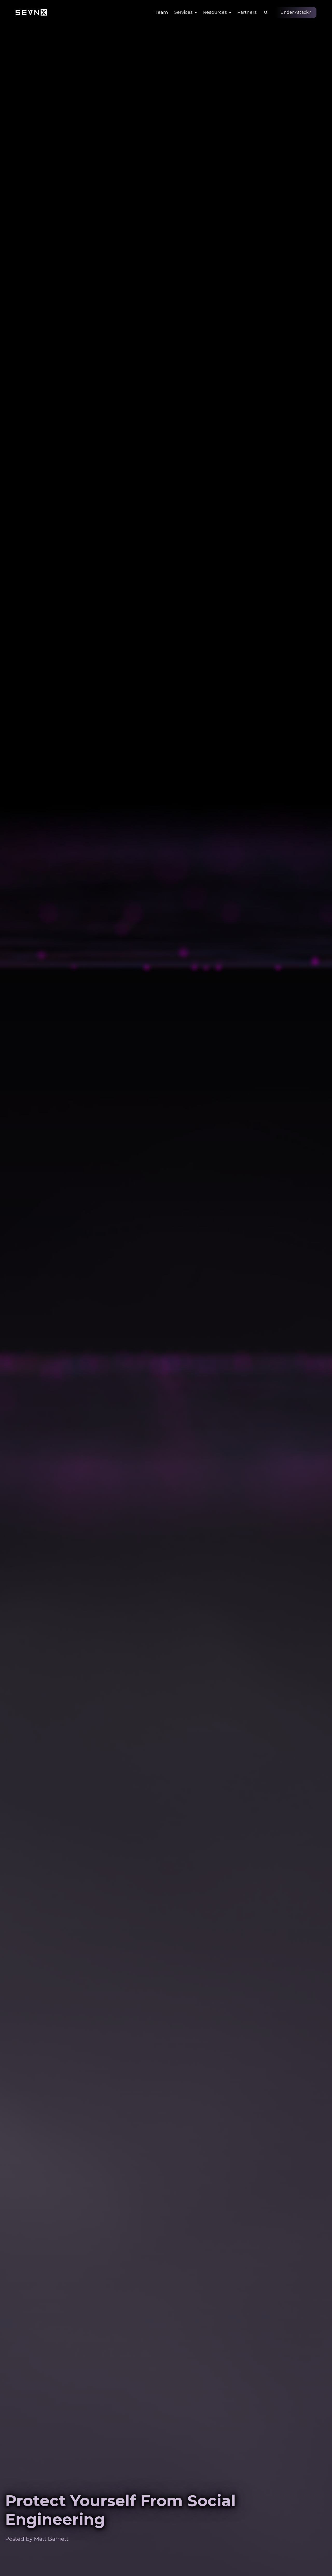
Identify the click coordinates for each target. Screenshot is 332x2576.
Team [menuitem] (161, 12)
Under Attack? (296, 12)
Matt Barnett (51, 2539)
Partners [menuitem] (247, 12)
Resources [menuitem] (216, 12)
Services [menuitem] (184, 12)
